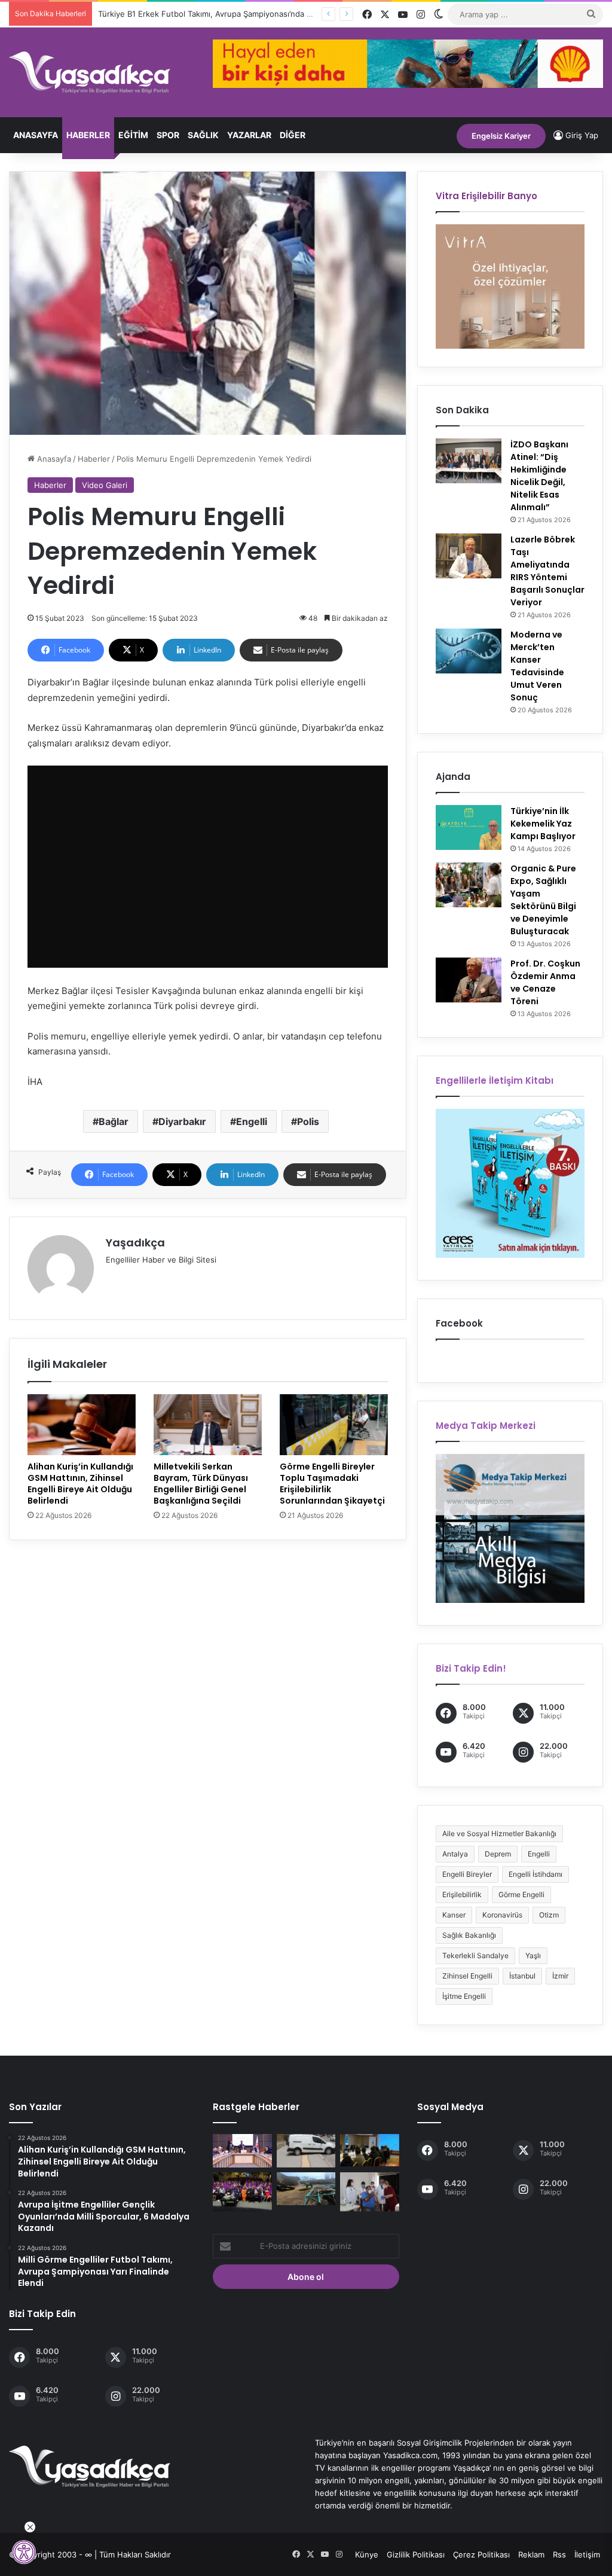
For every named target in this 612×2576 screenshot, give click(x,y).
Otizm (549, 1915)
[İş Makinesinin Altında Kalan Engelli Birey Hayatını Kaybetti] (306, 2189)
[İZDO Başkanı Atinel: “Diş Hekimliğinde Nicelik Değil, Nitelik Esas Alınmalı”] (469, 461)
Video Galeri (105, 485)
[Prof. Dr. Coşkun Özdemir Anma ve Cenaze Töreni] (469, 980)
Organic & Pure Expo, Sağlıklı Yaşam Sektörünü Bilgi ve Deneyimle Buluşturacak (543, 900)
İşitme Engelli (464, 1996)
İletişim (587, 2554)
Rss (559, 2554)
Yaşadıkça (135, 1243)
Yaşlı (533, 1955)
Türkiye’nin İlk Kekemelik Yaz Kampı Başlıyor (543, 824)
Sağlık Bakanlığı (469, 1935)
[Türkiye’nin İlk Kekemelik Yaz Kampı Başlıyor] (469, 827)
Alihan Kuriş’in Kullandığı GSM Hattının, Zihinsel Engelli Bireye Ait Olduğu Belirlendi (80, 1484)
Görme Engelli (521, 1894)
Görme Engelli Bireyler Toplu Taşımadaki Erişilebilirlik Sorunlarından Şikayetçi (332, 1484)
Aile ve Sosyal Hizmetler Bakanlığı (499, 1833)
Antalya (455, 1854)
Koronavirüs (502, 1915)
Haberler (88, 135)
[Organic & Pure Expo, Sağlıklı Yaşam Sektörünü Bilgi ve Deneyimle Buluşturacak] (469, 885)
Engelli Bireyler (467, 1874)
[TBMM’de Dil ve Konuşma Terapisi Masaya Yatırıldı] (242, 2151)
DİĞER (293, 135)
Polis (308, 1121)
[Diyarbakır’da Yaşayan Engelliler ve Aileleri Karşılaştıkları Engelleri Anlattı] (306, 2151)
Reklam (531, 2554)
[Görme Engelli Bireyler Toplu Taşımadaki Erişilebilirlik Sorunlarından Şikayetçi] (334, 1425)
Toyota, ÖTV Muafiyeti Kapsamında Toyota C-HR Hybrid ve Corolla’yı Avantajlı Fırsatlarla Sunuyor (276, 14)
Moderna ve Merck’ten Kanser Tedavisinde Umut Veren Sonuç (537, 666)
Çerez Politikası (481, 2554)
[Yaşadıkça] (90, 72)
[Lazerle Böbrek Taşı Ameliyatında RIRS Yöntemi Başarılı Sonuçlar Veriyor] (469, 556)
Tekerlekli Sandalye (475, 1955)
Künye (367, 2554)
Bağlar (114, 1121)
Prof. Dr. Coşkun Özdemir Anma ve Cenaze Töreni (545, 982)
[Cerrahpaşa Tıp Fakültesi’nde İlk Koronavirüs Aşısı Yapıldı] (369, 2192)
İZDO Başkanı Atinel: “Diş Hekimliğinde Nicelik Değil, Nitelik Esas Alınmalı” (539, 476)
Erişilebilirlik (462, 1894)
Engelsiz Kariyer (501, 136)
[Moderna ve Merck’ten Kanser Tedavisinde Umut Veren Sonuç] (469, 651)
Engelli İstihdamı (535, 1874)
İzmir (560, 1976)
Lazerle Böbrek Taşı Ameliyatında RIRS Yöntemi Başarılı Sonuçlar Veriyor (547, 571)
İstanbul (522, 1976)
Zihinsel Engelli (467, 1976)
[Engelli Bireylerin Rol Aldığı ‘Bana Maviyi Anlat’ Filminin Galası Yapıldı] (242, 2192)
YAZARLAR (249, 135)
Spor (168, 135)
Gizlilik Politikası (416, 2554)
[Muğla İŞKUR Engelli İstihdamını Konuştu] (369, 2150)
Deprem (498, 1854)
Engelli (252, 1121)
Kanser (454, 1915)
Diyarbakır (182, 1121)
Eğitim (133, 135)
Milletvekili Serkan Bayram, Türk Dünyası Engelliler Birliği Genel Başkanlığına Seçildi (201, 1484)
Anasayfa (36, 135)
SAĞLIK (203, 135)
